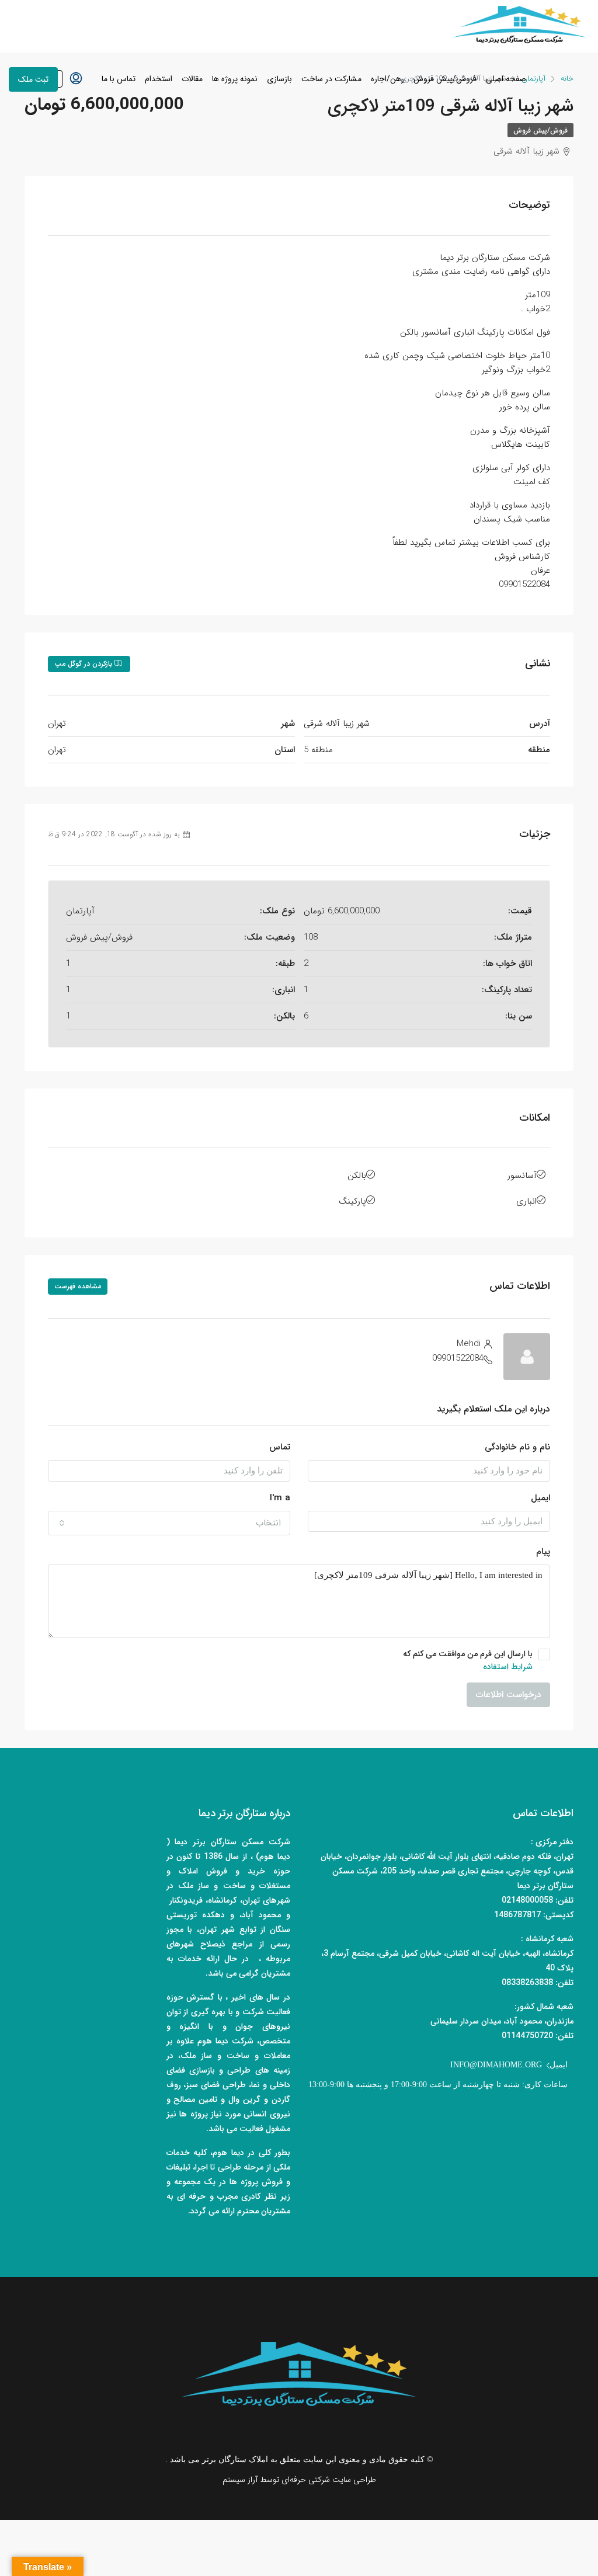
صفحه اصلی (506, 79)
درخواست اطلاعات (508, 1695)
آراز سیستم (240, 2480)
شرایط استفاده (508, 1667)
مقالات (192, 79)
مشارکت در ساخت (331, 79)
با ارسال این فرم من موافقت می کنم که (468, 1660)
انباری (526, 1201)
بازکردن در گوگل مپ (84, 664)
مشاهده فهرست (78, 1286)
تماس (280, 1447)
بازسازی (279, 79)
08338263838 (527, 1983)
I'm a (280, 1498)
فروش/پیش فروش (445, 79)
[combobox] (169, 1523)
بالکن (357, 1176)
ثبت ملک (33, 79)
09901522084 (458, 1358)
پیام (543, 1552)
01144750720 (527, 2036)
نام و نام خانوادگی (517, 1447)
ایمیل (540, 1498)
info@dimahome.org (496, 2065)
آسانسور (522, 1176)
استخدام (159, 79)
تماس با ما (119, 79)
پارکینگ (352, 1201)
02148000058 (527, 1900)
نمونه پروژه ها (235, 79)
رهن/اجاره (387, 79)
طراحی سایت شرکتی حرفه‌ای (329, 2480)
